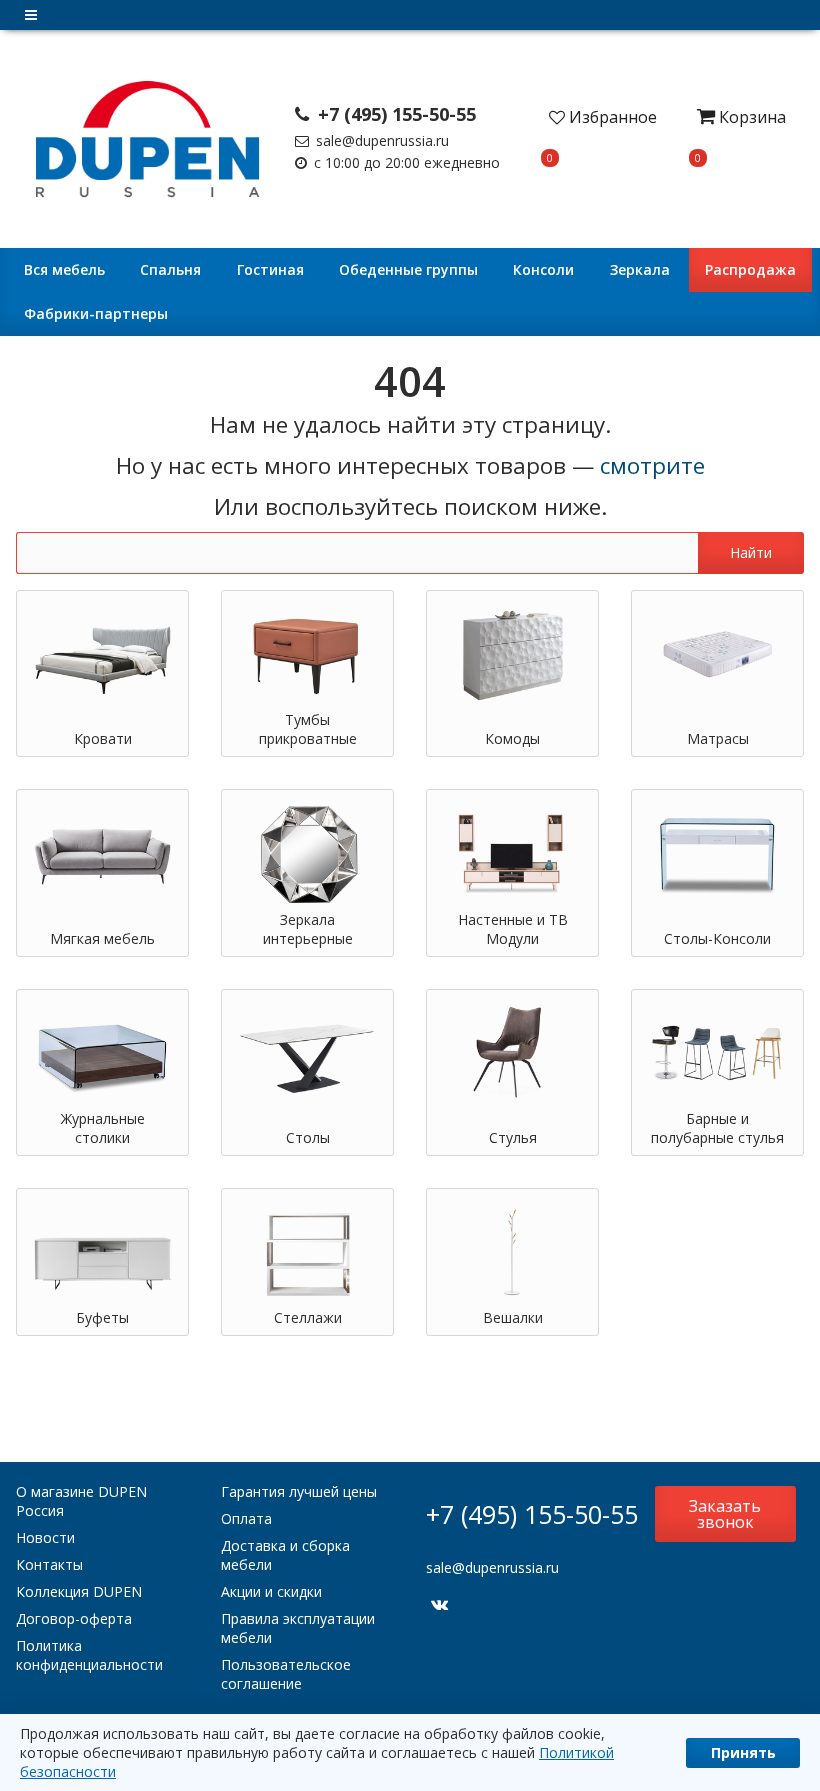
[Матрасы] (717, 654)
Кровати (103, 738)
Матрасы (718, 738)
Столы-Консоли (717, 938)
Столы (308, 1137)
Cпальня (170, 269)
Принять (743, 1752)
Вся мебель (64, 269)
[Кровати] (102, 654)
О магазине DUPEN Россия (81, 1501)
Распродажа (750, 269)
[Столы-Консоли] (717, 853)
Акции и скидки (271, 1591)
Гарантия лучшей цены (299, 1491)
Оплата (246, 1518)
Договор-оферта (74, 1618)
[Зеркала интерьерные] (307, 853)
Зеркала (640, 269)
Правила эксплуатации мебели (298, 1628)
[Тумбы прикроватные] (307, 654)
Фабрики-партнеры (96, 313)
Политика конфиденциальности (89, 1655)
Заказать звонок (725, 1514)
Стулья (513, 1137)
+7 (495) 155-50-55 (394, 114)
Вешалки (513, 1317)
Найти (751, 552)
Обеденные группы (408, 269)
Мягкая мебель (102, 938)
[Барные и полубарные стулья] (717, 1053)
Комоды (512, 738)
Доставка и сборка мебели (285, 1555)
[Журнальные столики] (102, 1053)
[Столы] (307, 1053)
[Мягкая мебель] (102, 853)
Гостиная (270, 269)
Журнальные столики (103, 1128)
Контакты (49, 1564)
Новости (45, 1537)
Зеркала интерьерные (308, 929)
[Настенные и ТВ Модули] (512, 853)
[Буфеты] (102, 1252)
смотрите (652, 465)
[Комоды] (512, 654)
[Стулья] (512, 1053)
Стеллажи (308, 1317)
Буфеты (102, 1317)
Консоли (543, 269)
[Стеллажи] (307, 1252)
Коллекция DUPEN (79, 1591)
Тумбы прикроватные (308, 729)
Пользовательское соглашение (286, 1674)
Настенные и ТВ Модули (513, 929)
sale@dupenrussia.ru (380, 140)
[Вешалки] (512, 1252)
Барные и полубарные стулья (717, 1128)
